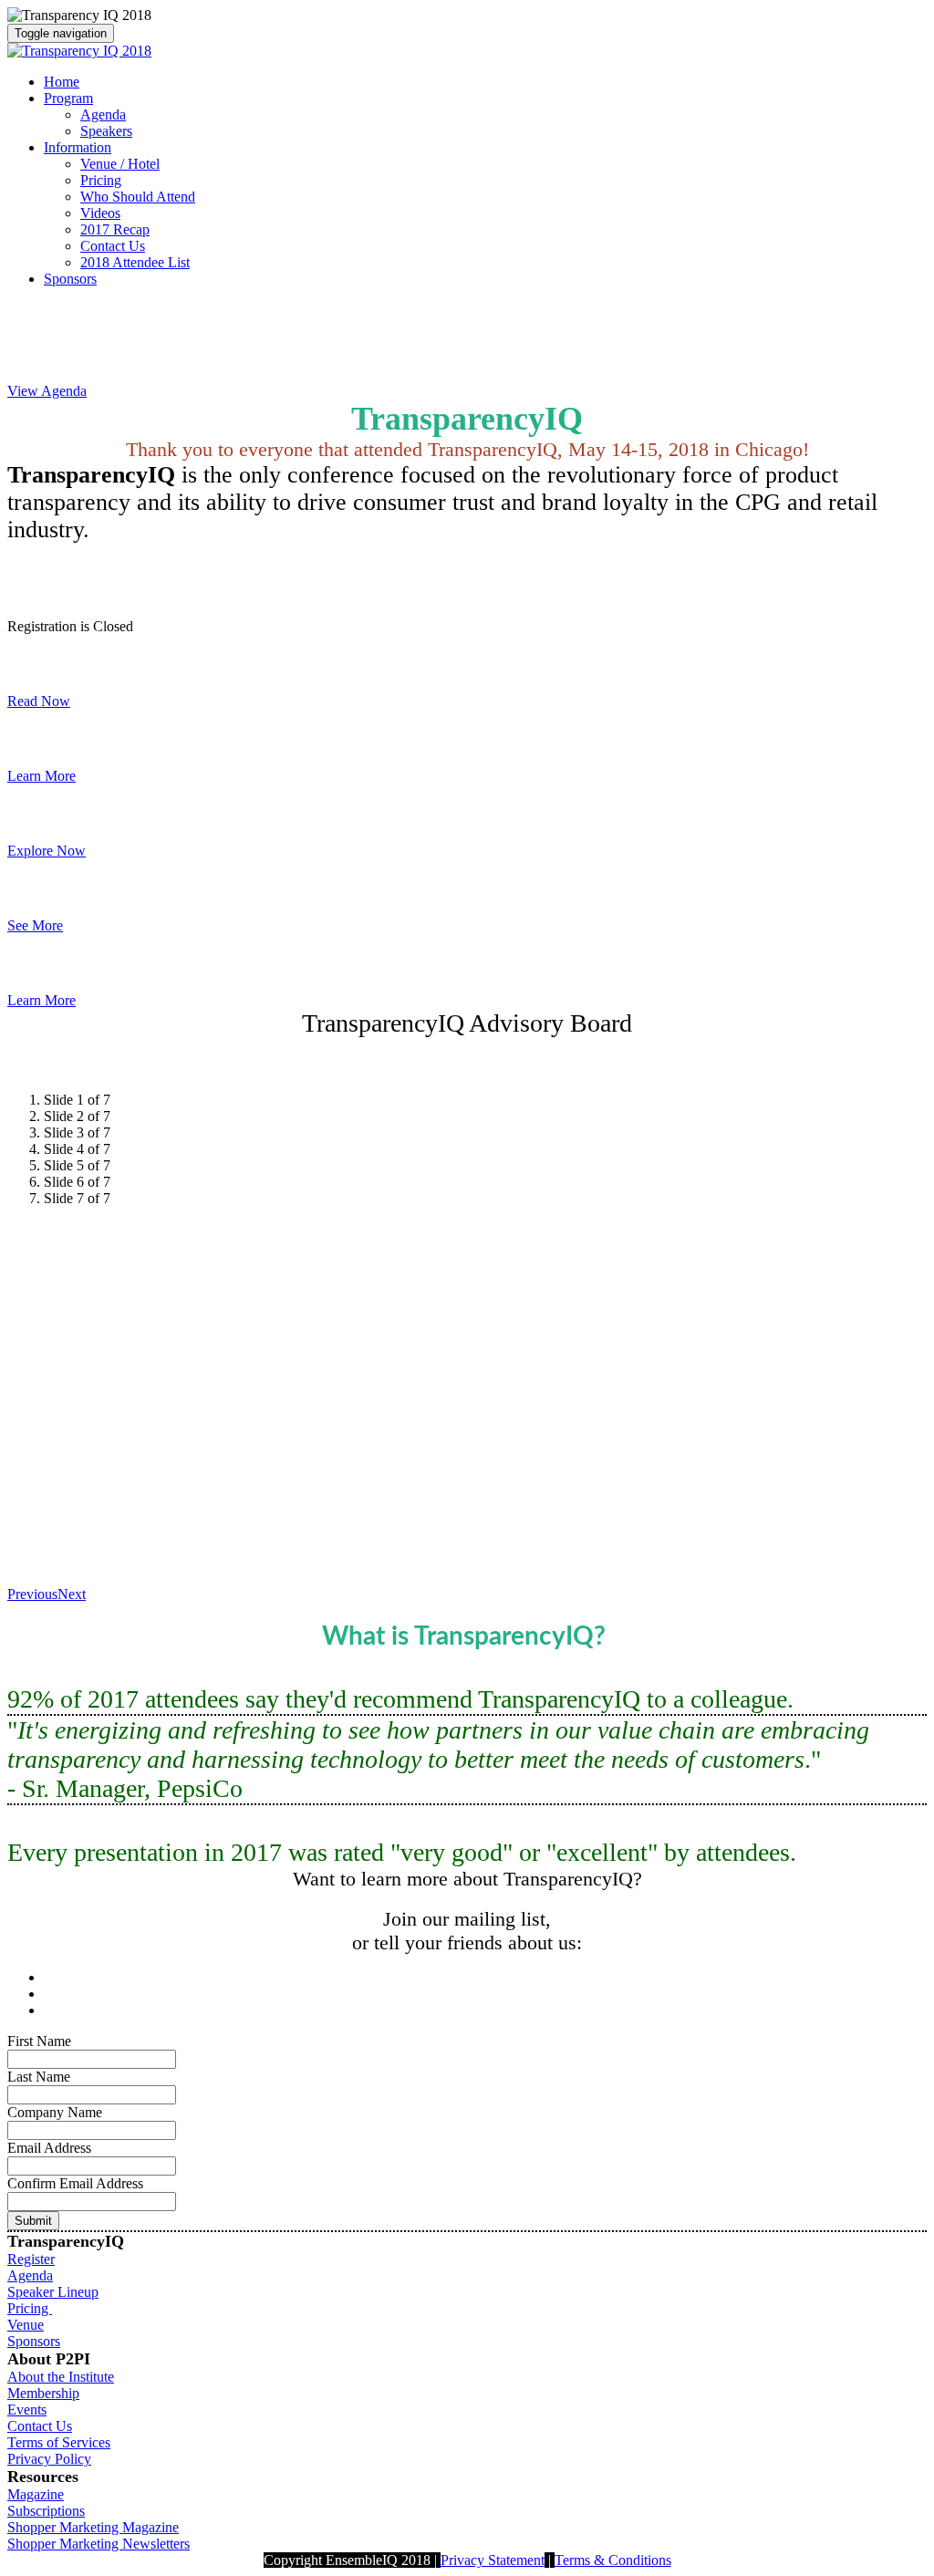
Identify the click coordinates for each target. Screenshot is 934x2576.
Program (68, 98)
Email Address (49, 2148)
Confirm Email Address (75, 2183)
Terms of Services (59, 2442)
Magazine (36, 2494)
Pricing (101, 180)
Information (78, 147)
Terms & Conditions (613, 2560)
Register (31, 2259)
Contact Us (113, 246)
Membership (43, 2393)
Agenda (103, 114)
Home (62, 82)
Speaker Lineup (53, 2292)
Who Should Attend (138, 197)
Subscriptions (46, 2511)
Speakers (106, 131)
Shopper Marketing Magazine (93, 2527)
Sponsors (70, 279)
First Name (39, 2041)
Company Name (55, 2112)
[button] (47, 391)
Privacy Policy (49, 2459)
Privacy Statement (493, 2560)
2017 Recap (115, 229)
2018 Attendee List (135, 262)
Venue (26, 2325)
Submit (33, 2221)
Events (27, 2410)
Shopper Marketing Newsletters (99, 2544)
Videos (100, 213)
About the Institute (61, 2377)
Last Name (39, 2077)
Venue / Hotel (120, 164)
